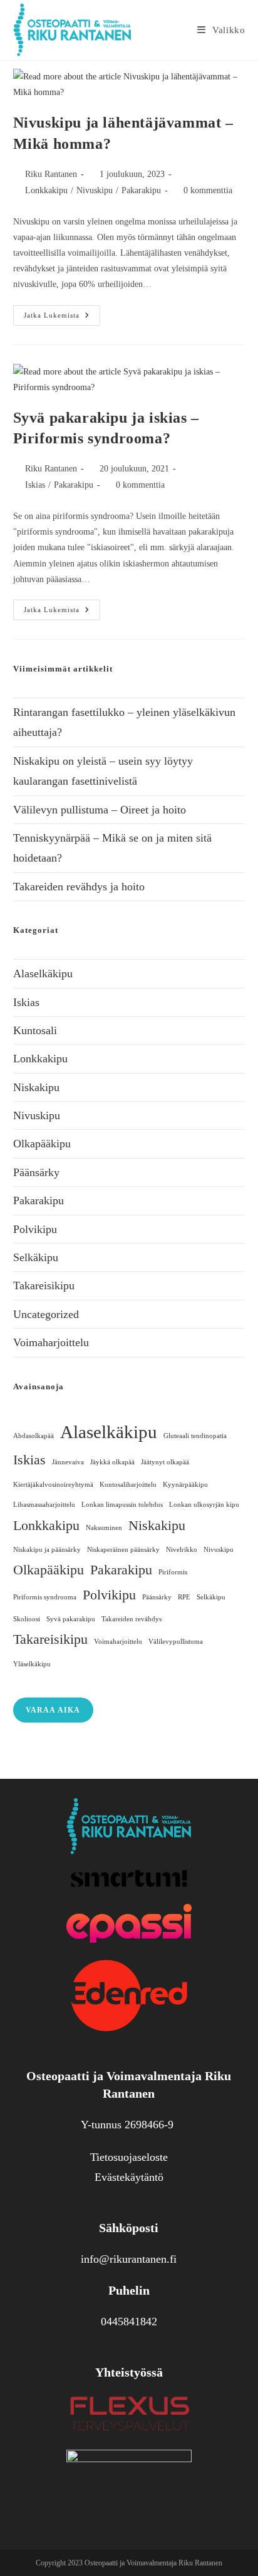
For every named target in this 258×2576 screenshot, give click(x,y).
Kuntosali (35, 1030)
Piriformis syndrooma (45, 1597)
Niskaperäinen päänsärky (123, 1550)
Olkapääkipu (42, 1144)
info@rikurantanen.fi (129, 2259)
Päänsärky (36, 1172)
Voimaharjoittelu (51, 1342)
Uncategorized (46, 1314)
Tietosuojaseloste (129, 2157)
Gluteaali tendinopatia (195, 1436)
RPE (184, 1597)
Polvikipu (35, 1229)
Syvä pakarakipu (71, 1619)
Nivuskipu (95, 190)
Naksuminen (104, 1528)
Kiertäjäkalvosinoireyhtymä (53, 1485)
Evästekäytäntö (129, 2177)
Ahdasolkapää (34, 1436)
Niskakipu (36, 1087)
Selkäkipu (36, 1257)
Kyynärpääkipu (185, 1485)
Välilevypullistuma (176, 1642)
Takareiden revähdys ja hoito (79, 887)
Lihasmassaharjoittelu (44, 1505)
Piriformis (173, 1572)
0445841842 (129, 2322)
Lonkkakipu (46, 190)
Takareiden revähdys (132, 1619)
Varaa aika (53, 1710)
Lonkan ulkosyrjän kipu (204, 1505)
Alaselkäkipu (43, 974)
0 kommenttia (208, 190)
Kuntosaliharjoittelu (128, 1485)
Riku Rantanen (51, 174)
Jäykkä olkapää (112, 1462)
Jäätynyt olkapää (165, 1462)
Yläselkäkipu (32, 1664)
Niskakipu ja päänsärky (47, 1550)
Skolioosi (27, 1619)
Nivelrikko (182, 1550)
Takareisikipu (44, 1285)
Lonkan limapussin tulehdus (122, 1505)
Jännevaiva (68, 1462)
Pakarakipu (141, 190)
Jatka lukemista (62, 312)
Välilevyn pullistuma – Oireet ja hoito (100, 810)
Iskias (35, 485)
